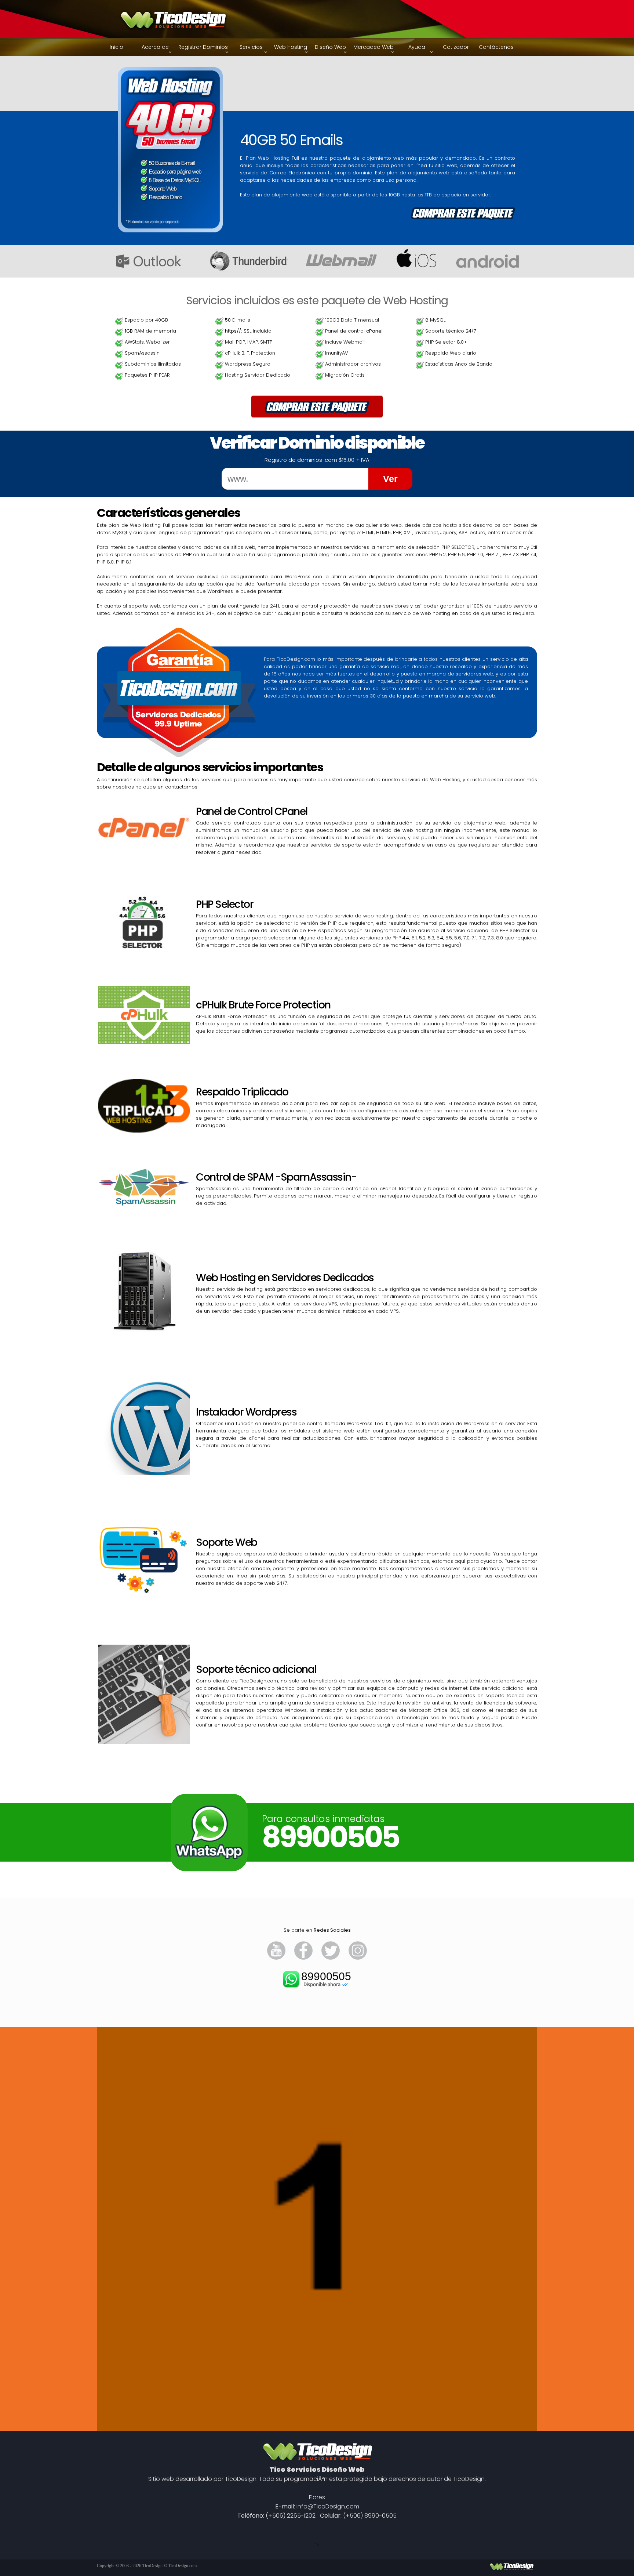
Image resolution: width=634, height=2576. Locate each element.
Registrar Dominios (203, 47)
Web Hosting (291, 47)
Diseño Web (330, 47)
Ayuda (417, 47)
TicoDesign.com (182, 2566)
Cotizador (456, 47)
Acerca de (155, 47)
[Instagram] (358, 1958)
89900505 (326, 1976)
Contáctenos (496, 47)
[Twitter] (331, 1958)
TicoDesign (152, 2566)
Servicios (251, 47)
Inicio (116, 47)
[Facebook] (303, 1958)
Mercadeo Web (374, 47)
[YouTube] (276, 1958)
